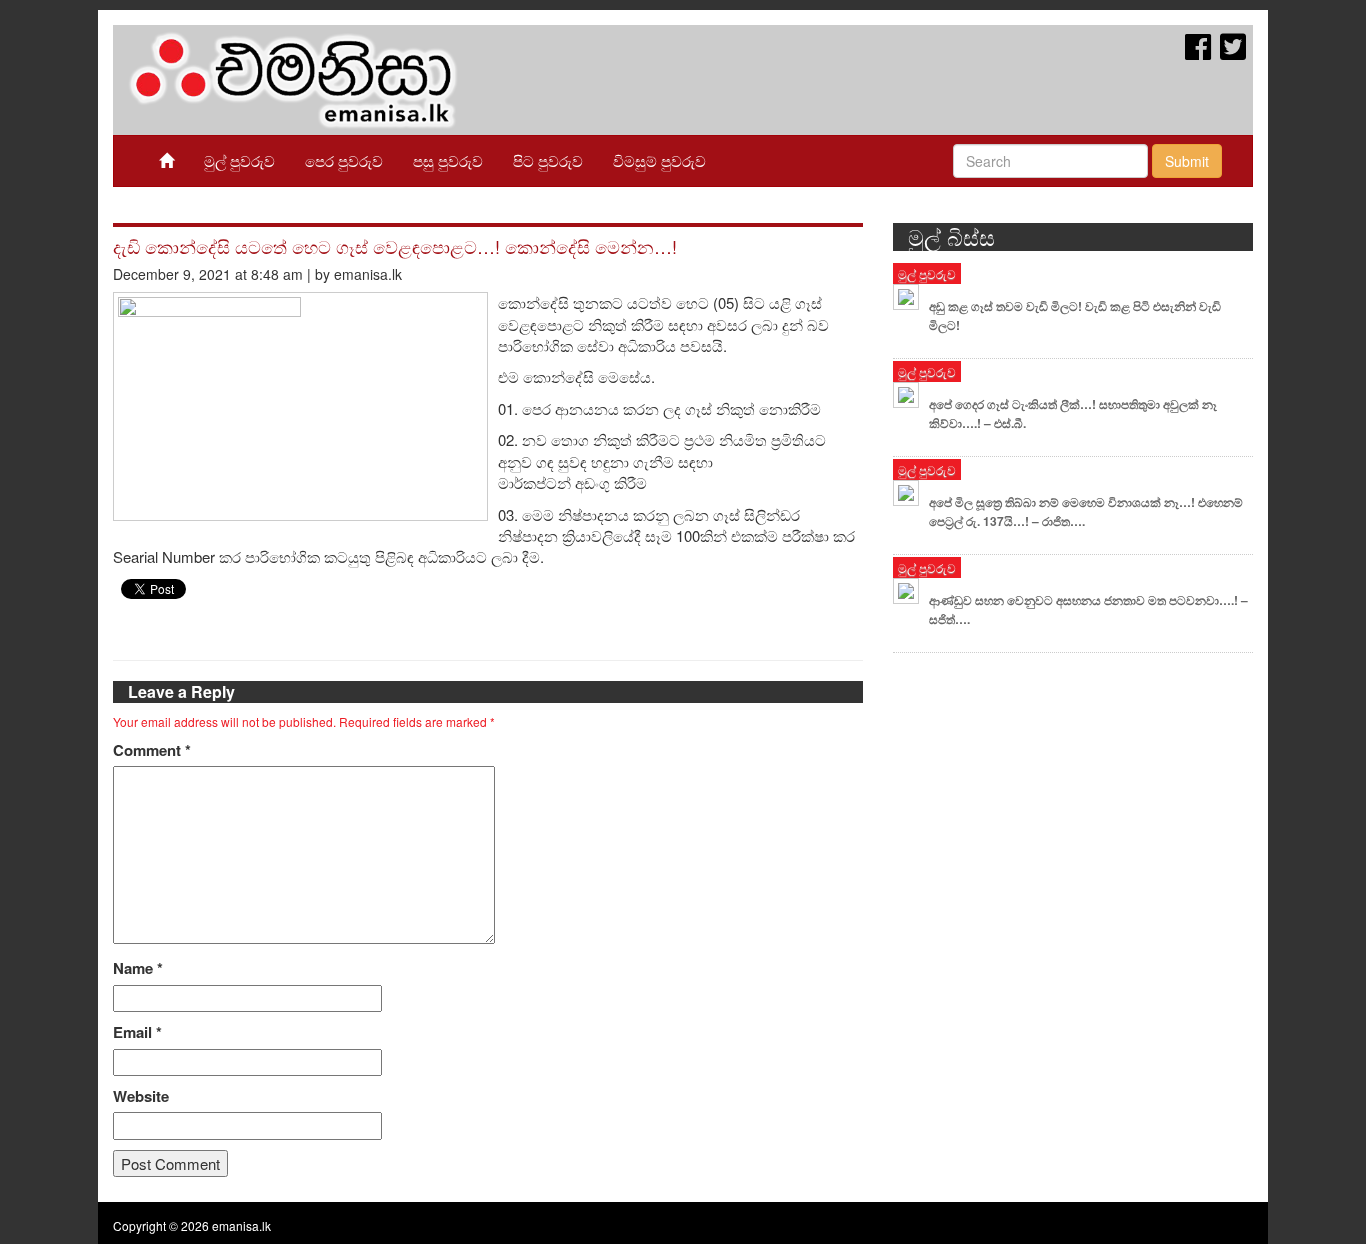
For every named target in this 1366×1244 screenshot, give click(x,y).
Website (141, 1096)
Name (138, 968)
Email (137, 1032)
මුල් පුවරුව (239, 160)
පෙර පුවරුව (344, 160)
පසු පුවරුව (448, 160)
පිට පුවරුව (548, 160)
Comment (152, 750)
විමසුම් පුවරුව (659, 160)
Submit (1187, 161)
